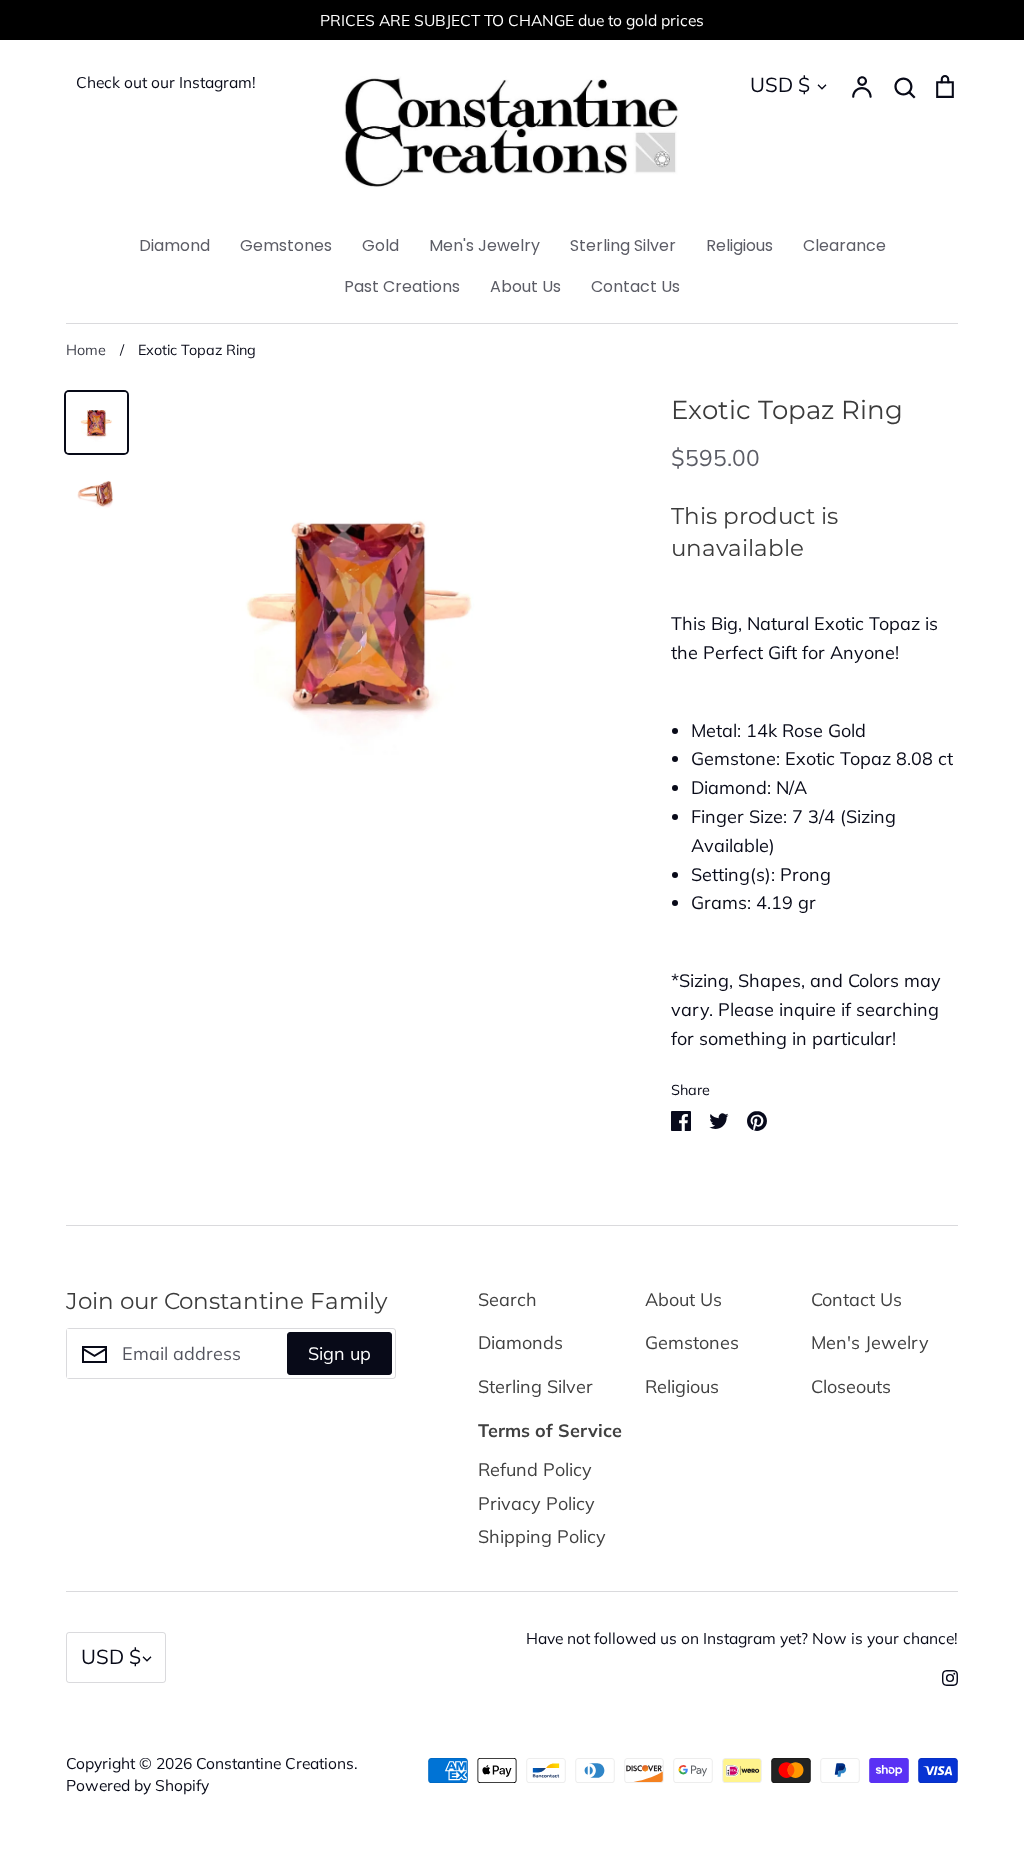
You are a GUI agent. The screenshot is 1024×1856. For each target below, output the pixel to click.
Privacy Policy (536, 1503)
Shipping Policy (542, 1536)
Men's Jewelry (484, 245)
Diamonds (520, 1342)
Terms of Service (550, 1430)
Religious (739, 245)
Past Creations (402, 286)
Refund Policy (535, 1469)
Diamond (174, 245)
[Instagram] (942, 1675)
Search (507, 1299)
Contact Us (635, 286)
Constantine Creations (275, 1763)
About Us (525, 286)
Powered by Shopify (137, 1785)
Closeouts (851, 1386)
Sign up (339, 1353)
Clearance (844, 245)
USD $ (780, 84)
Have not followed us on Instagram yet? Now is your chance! (742, 1638)
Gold (380, 245)
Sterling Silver (623, 245)
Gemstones (286, 245)
